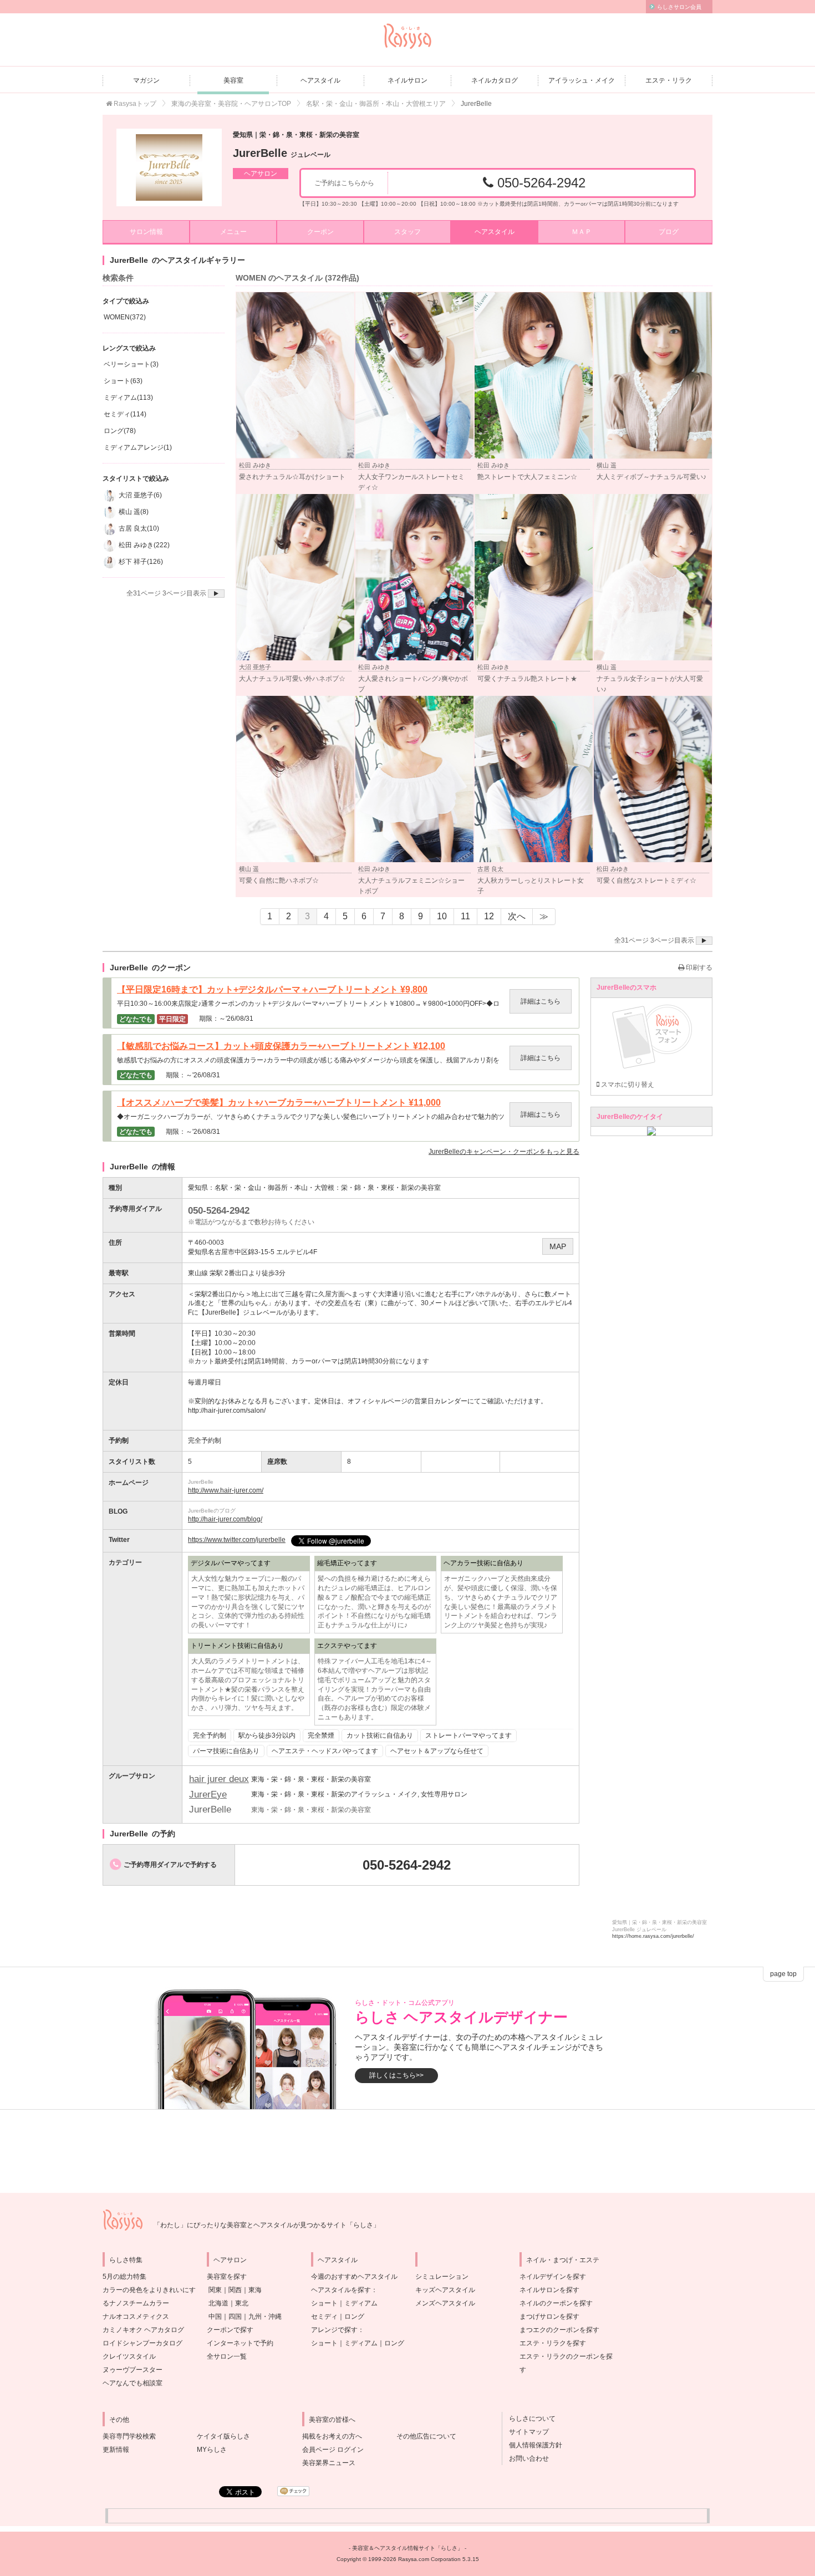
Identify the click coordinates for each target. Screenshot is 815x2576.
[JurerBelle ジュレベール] (169, 167)
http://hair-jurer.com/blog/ (225, 1519)
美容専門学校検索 (129, 2436)
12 (489, 916)
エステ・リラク (669, 80)
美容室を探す (227, 2277)
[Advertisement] (407, 2151)
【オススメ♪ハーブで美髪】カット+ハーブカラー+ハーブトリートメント (279, 1103)
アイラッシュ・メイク (582, 80)
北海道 (218, 2303)
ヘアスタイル (320, 80)
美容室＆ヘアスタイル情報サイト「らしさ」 (407, 2548)
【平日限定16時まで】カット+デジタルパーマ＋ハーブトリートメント (272, 990)
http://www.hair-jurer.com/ (226, 1490)
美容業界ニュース (329, 2463)
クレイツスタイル (129, 2356)
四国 (235, 2317)
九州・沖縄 (265, 2317)
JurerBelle (282, 153)
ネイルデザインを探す (553, 2277)
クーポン (320, 232)
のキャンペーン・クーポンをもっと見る (504, 1152)
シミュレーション (442, 2277)
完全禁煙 (321, 1735)
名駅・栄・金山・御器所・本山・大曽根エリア (376, 104)
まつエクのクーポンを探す (559, 2330)
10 (442, 916)
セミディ (324, 2317)
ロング (354, 2317)
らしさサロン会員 (679, 7)
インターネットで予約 (240, 2343)
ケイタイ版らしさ (223, 2436)
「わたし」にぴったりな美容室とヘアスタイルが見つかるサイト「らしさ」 (267, 2225)
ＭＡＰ (582, 232)
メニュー (233, 232)
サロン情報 (146, 232)
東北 (242, 2303)
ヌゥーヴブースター (133, 2370)
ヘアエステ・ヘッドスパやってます (325, 1751)
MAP (558, 1246)
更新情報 (116, 2450)
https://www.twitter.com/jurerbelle (237, 1540)
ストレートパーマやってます (468, 1735)
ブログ (669, 232)
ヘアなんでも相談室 (133, 2383)
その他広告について (426, 2436)
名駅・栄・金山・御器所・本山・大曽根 (274, 1188)
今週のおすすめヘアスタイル (354, 2277)
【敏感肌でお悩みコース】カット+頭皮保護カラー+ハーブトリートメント (281, 1046)
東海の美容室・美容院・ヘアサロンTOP (231, 104)
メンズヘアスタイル (445, 2303)
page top (783, 1974)
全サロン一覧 (227, 2356)
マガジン (146, 80)
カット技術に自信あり (380, 1735)
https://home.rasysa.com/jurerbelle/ (653, 1936)
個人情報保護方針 (532, 2445)
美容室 (233, 80)
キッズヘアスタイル (445, 2290)
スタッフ (407, 232)
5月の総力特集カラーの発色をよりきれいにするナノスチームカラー (149, 2290)
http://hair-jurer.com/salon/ (227, 1411)
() (125, 317)
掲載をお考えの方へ (332, 2436)
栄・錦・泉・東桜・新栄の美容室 (391, 1188)
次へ (517, 916)
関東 (215, 2290)
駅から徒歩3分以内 (267, 1735)
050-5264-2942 (539, 183)
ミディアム (361, 2303)
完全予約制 (210, 1735)
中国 (215, 2317)
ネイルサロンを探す (549, 2290)
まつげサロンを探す (549, 2317)
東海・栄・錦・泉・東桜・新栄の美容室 (311, 1779)
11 (465, 916)
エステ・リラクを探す (553, 2343)
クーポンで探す (230, 2330)
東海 (255, 2290)
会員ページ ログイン (333, 2450)
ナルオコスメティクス (136, 2317)
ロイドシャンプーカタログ (142, 2343)
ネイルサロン (407, 80)
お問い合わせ (526, 2458)
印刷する (698, 968)
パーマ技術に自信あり (226, 1751)
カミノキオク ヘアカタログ (143, 2330)
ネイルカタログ (495, 80)
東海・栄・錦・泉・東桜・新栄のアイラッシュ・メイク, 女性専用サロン (359, 1794)
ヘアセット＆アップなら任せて (437, 1751)
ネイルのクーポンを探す (556, 2303)
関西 (235, 2290)
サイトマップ (526, 2432)
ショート (324, 2303)
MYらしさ (212, 2450)
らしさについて (529, 2419)
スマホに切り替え (627, 1085)
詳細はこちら (541, 1001)
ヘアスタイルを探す (341, 2290)
